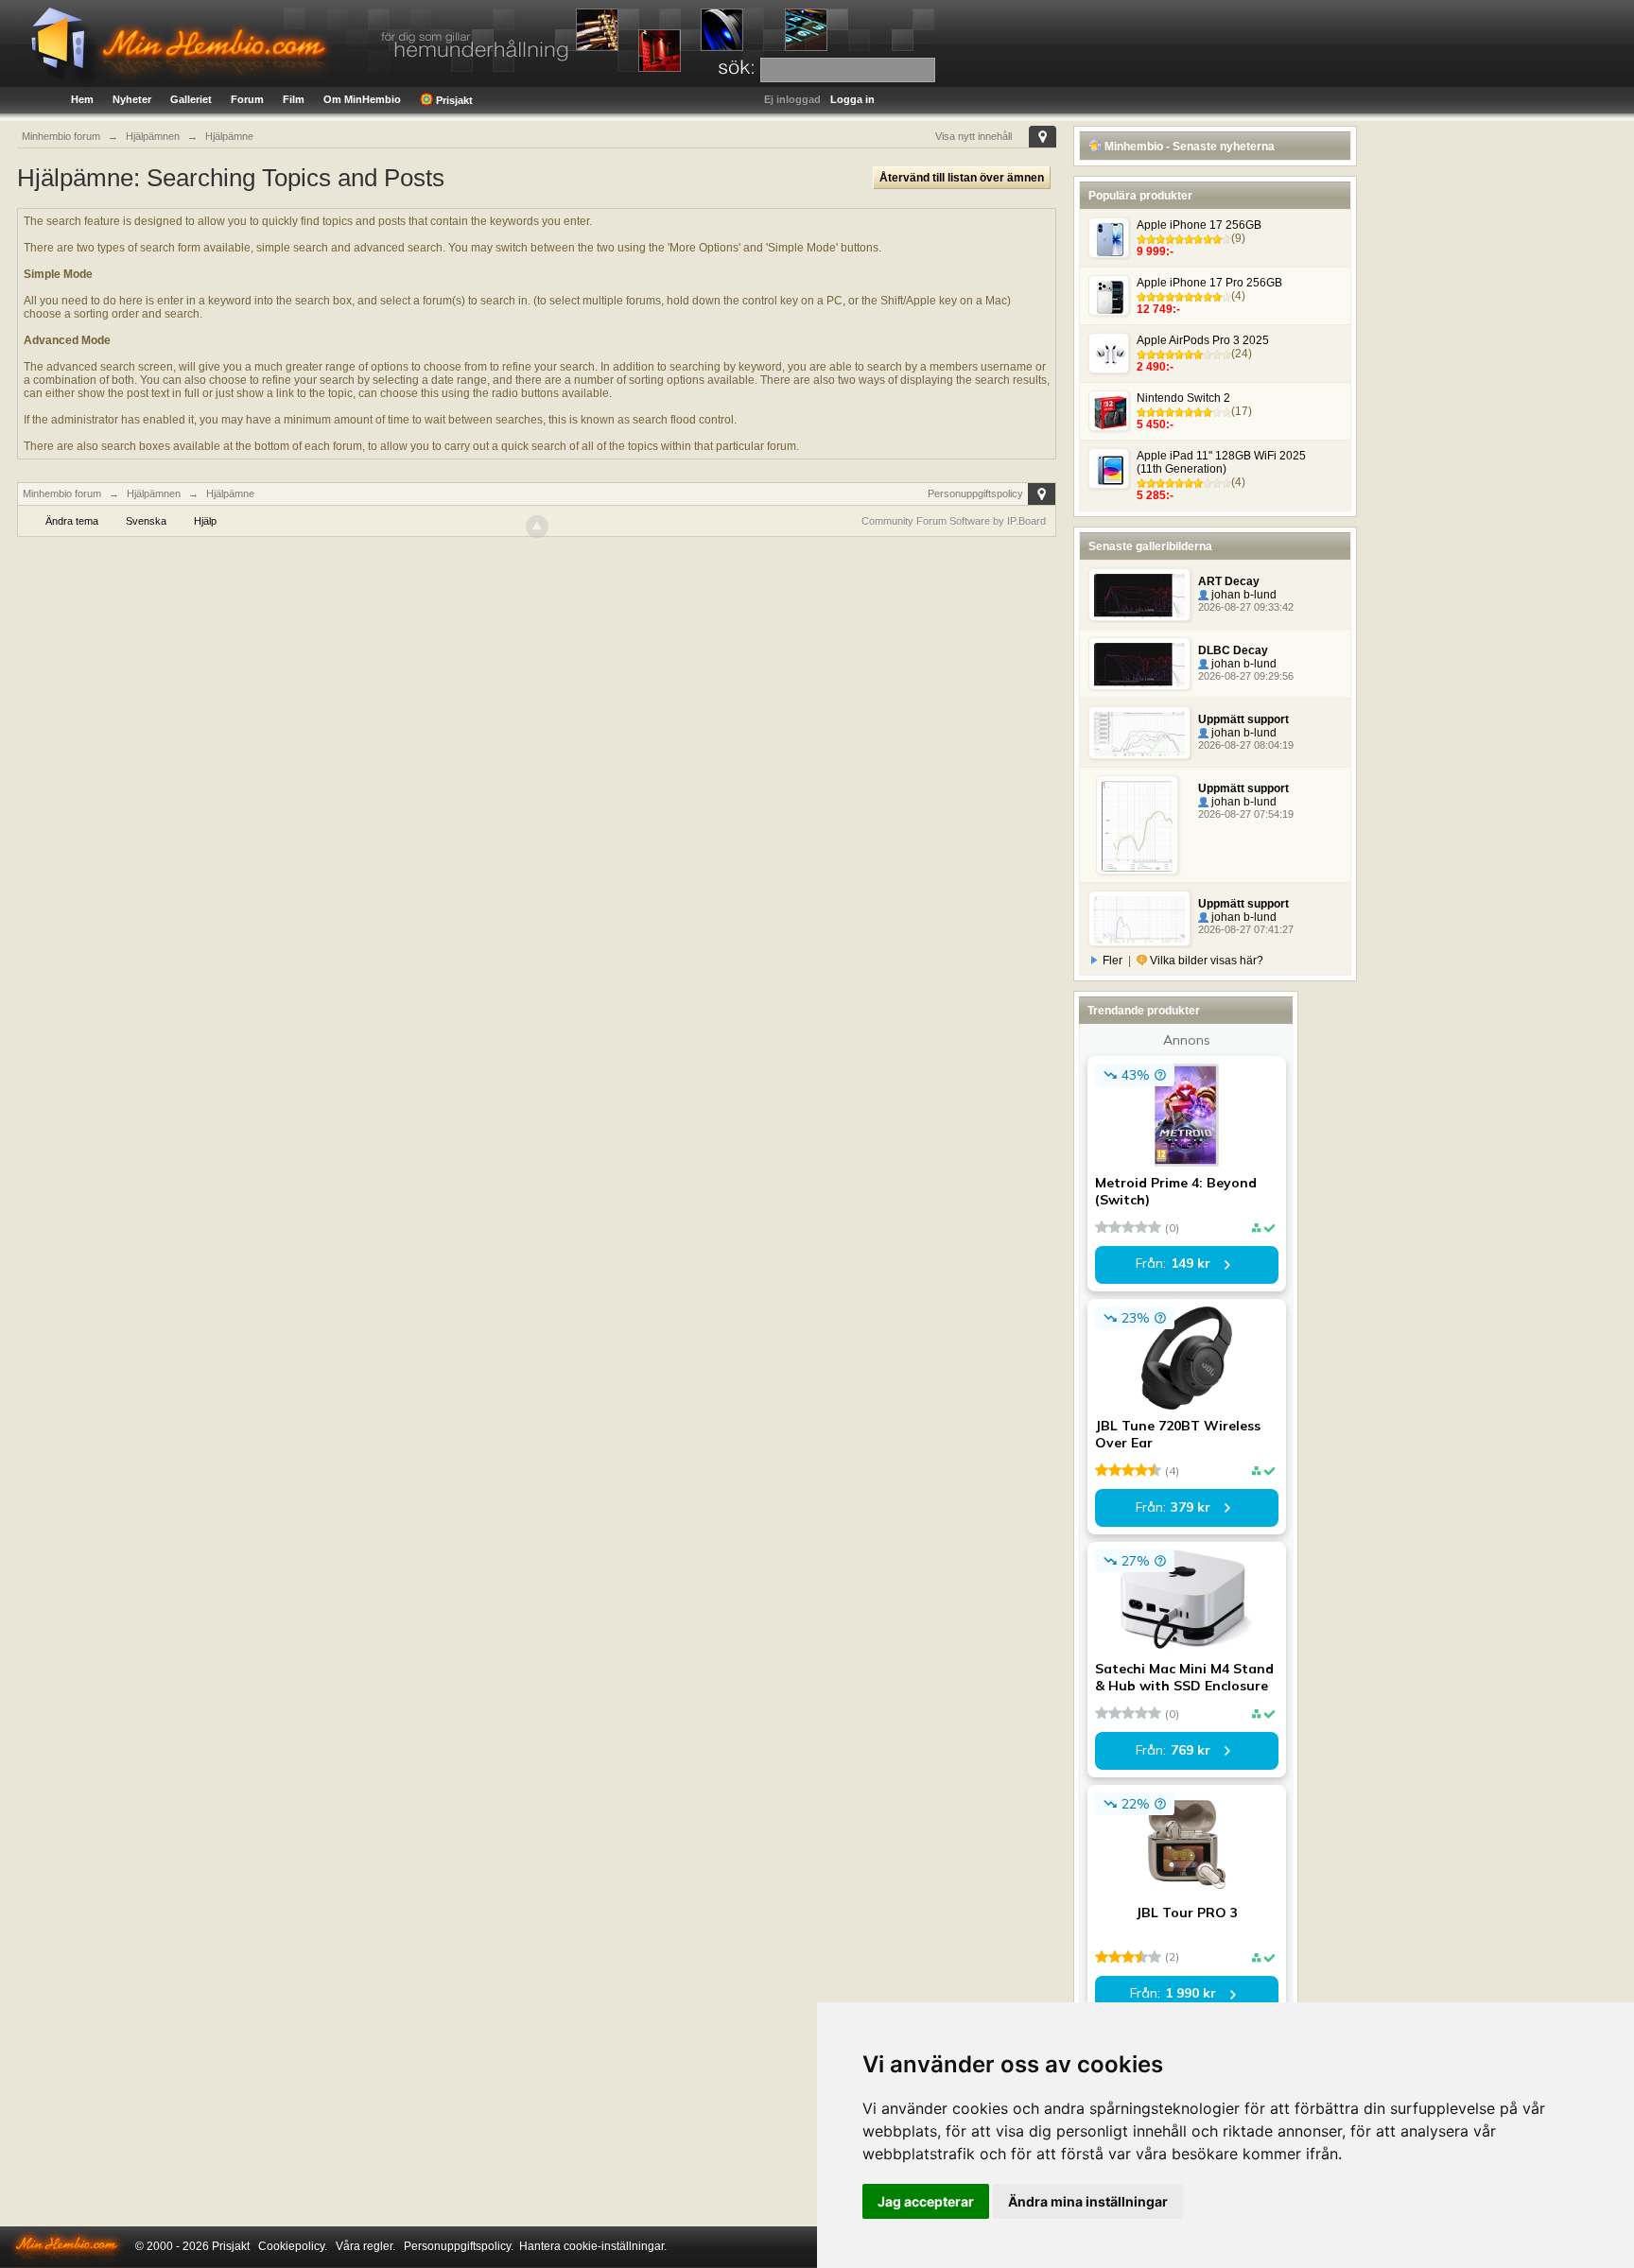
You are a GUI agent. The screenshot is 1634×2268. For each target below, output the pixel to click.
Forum (247, 99)
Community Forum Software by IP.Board (954, 521)
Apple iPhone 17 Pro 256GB (1209, 283)
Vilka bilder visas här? (1205, 961)
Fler (1113, 961)
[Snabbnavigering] (1043, 137)
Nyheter (132, 99)
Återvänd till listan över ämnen (962, 178)
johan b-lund (1243, 595)
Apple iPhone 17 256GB (1199, 225)
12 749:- (1158, 309)
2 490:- (1155, 367)
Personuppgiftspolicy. (459, 2246)
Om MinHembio (362, 99)
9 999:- (1155, 251)
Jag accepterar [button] (926, 2201)
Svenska (146, 521)
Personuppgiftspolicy (975, 493)
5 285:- (1155, 495)
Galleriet (191, 99)
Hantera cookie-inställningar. (593, 2246)
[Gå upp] (537, 527)
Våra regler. (365, 2246)
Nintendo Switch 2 (1183, 398)
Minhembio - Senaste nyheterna (1188, 147)
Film (294, 99)
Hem (82, 99)
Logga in (852, 99)
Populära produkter (1140, 196)
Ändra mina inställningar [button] (1088, 2201)
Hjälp (205, 521)
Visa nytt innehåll (973, 136)
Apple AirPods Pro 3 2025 (1203, 340)
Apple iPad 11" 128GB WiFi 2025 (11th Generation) (1221, 462)
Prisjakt (453, 100)
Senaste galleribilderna (1150, 546)
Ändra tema (72, 521)
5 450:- (1155, 424)
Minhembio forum (62, 493)
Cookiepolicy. (293, 2246)
